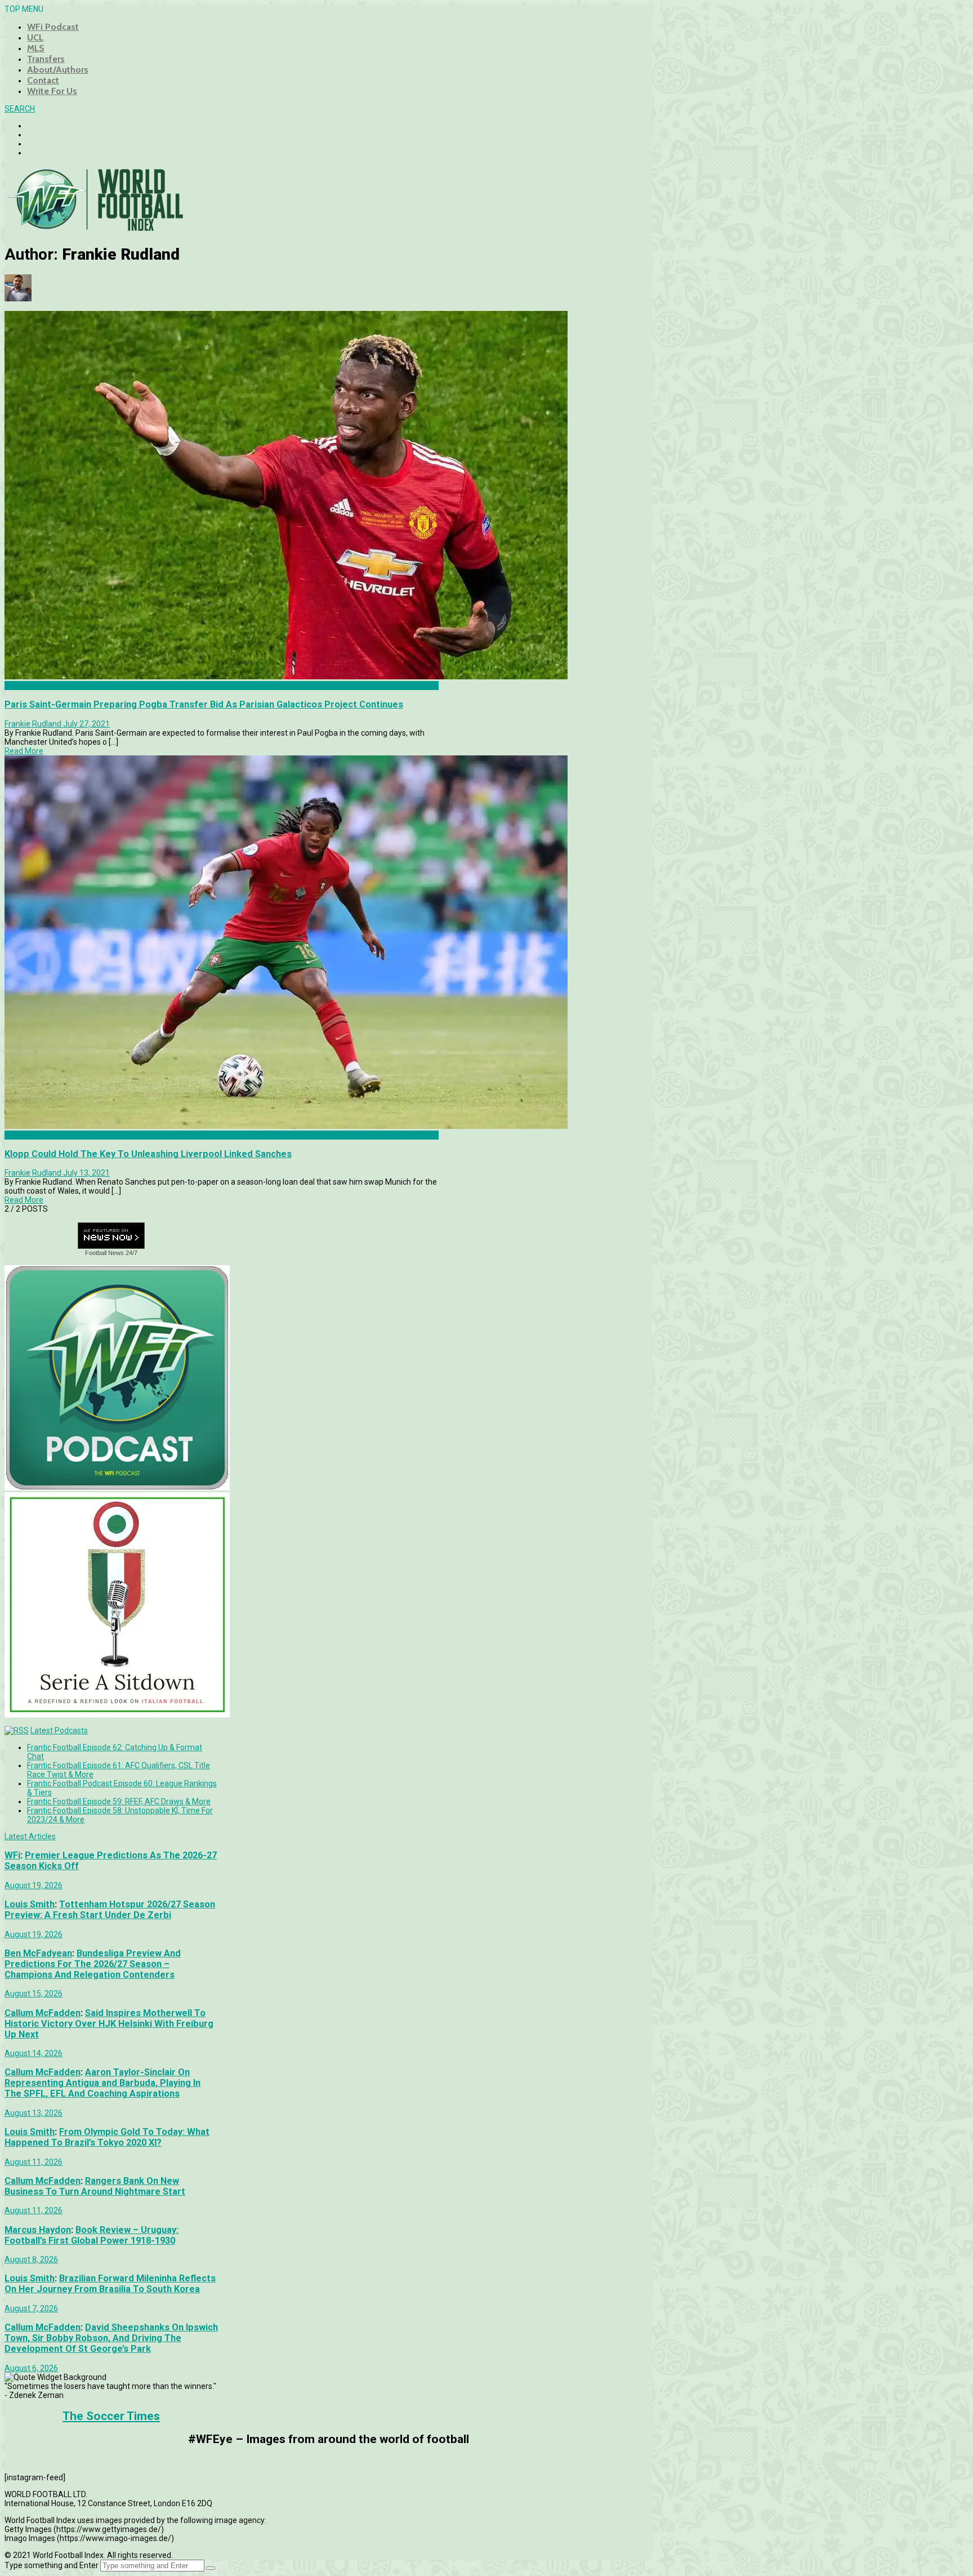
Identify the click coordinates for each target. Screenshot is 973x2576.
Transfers (46, 59)
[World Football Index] (95, 228)
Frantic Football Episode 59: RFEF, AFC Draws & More (119, 1801)
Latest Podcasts (59, 1730)
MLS (36, 48)
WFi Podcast (53, 27)
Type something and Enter (52, 2565)
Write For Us (52, 91)
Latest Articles (30, 1836)
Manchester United (38, 686)
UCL (35, 37)
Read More (24, 751)
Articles (18, 1135)
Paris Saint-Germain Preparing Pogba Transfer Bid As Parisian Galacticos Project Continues (204, 704)
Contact (43, 80)
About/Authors (58, 70)
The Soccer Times (111, 2416)
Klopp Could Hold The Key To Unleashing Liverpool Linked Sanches (148, 1154)
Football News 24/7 (111, 1253)
